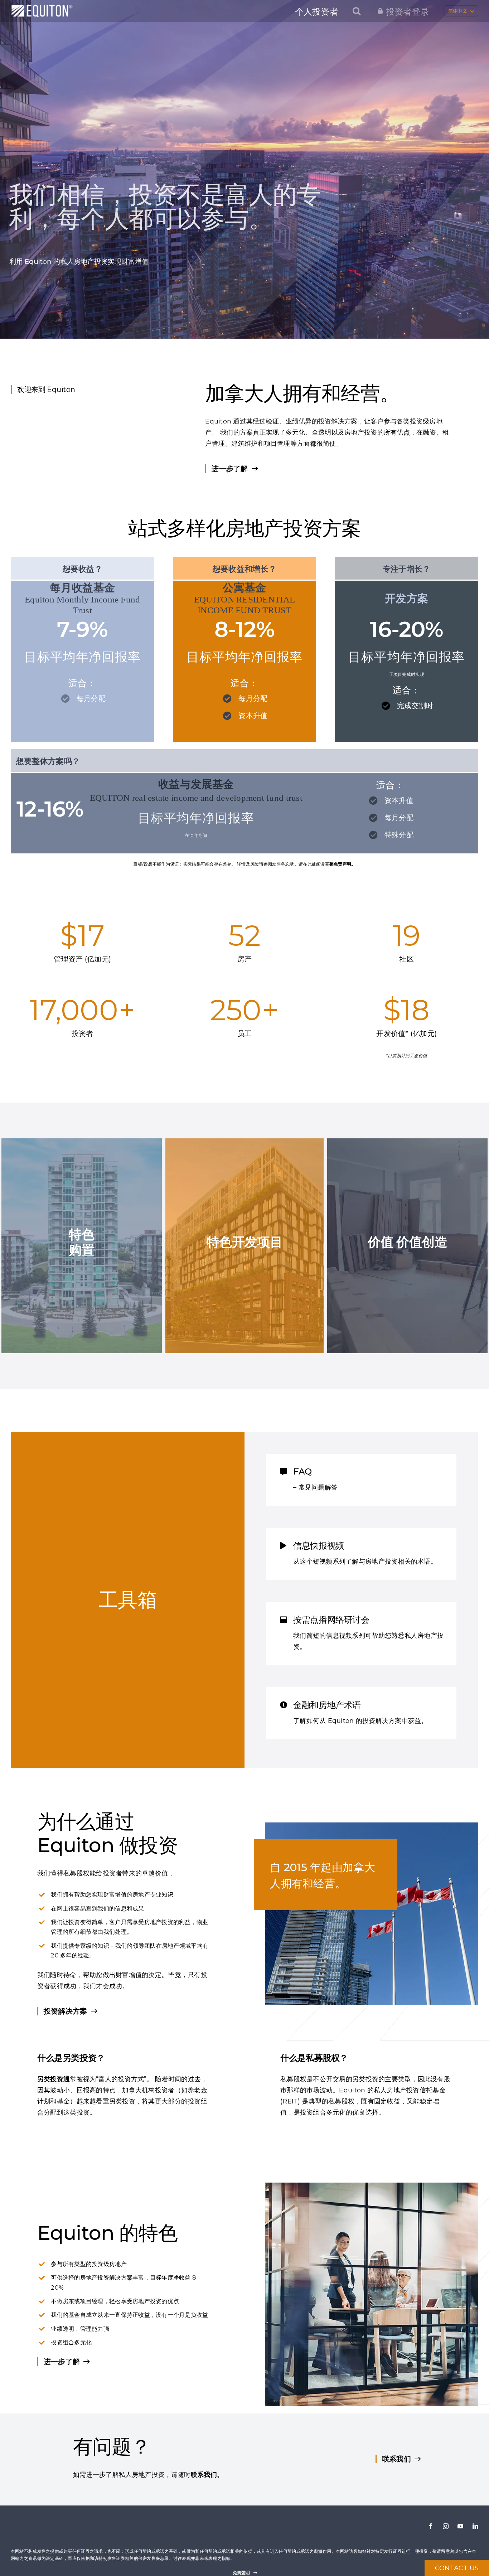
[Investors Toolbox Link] (128, 1600)
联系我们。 (207, 2475)
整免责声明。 (343, 864)
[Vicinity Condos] (245, 1246)
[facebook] (431, 2526)
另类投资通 (54, 2079)
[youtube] (460, 2526)
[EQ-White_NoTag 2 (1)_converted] (42, 8)
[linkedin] (475, 2526)
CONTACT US (457, 2568)
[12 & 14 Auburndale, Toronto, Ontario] (407, 1246)
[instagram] (446, 2526)
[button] (357, 11)
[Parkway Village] (82, 1246)
